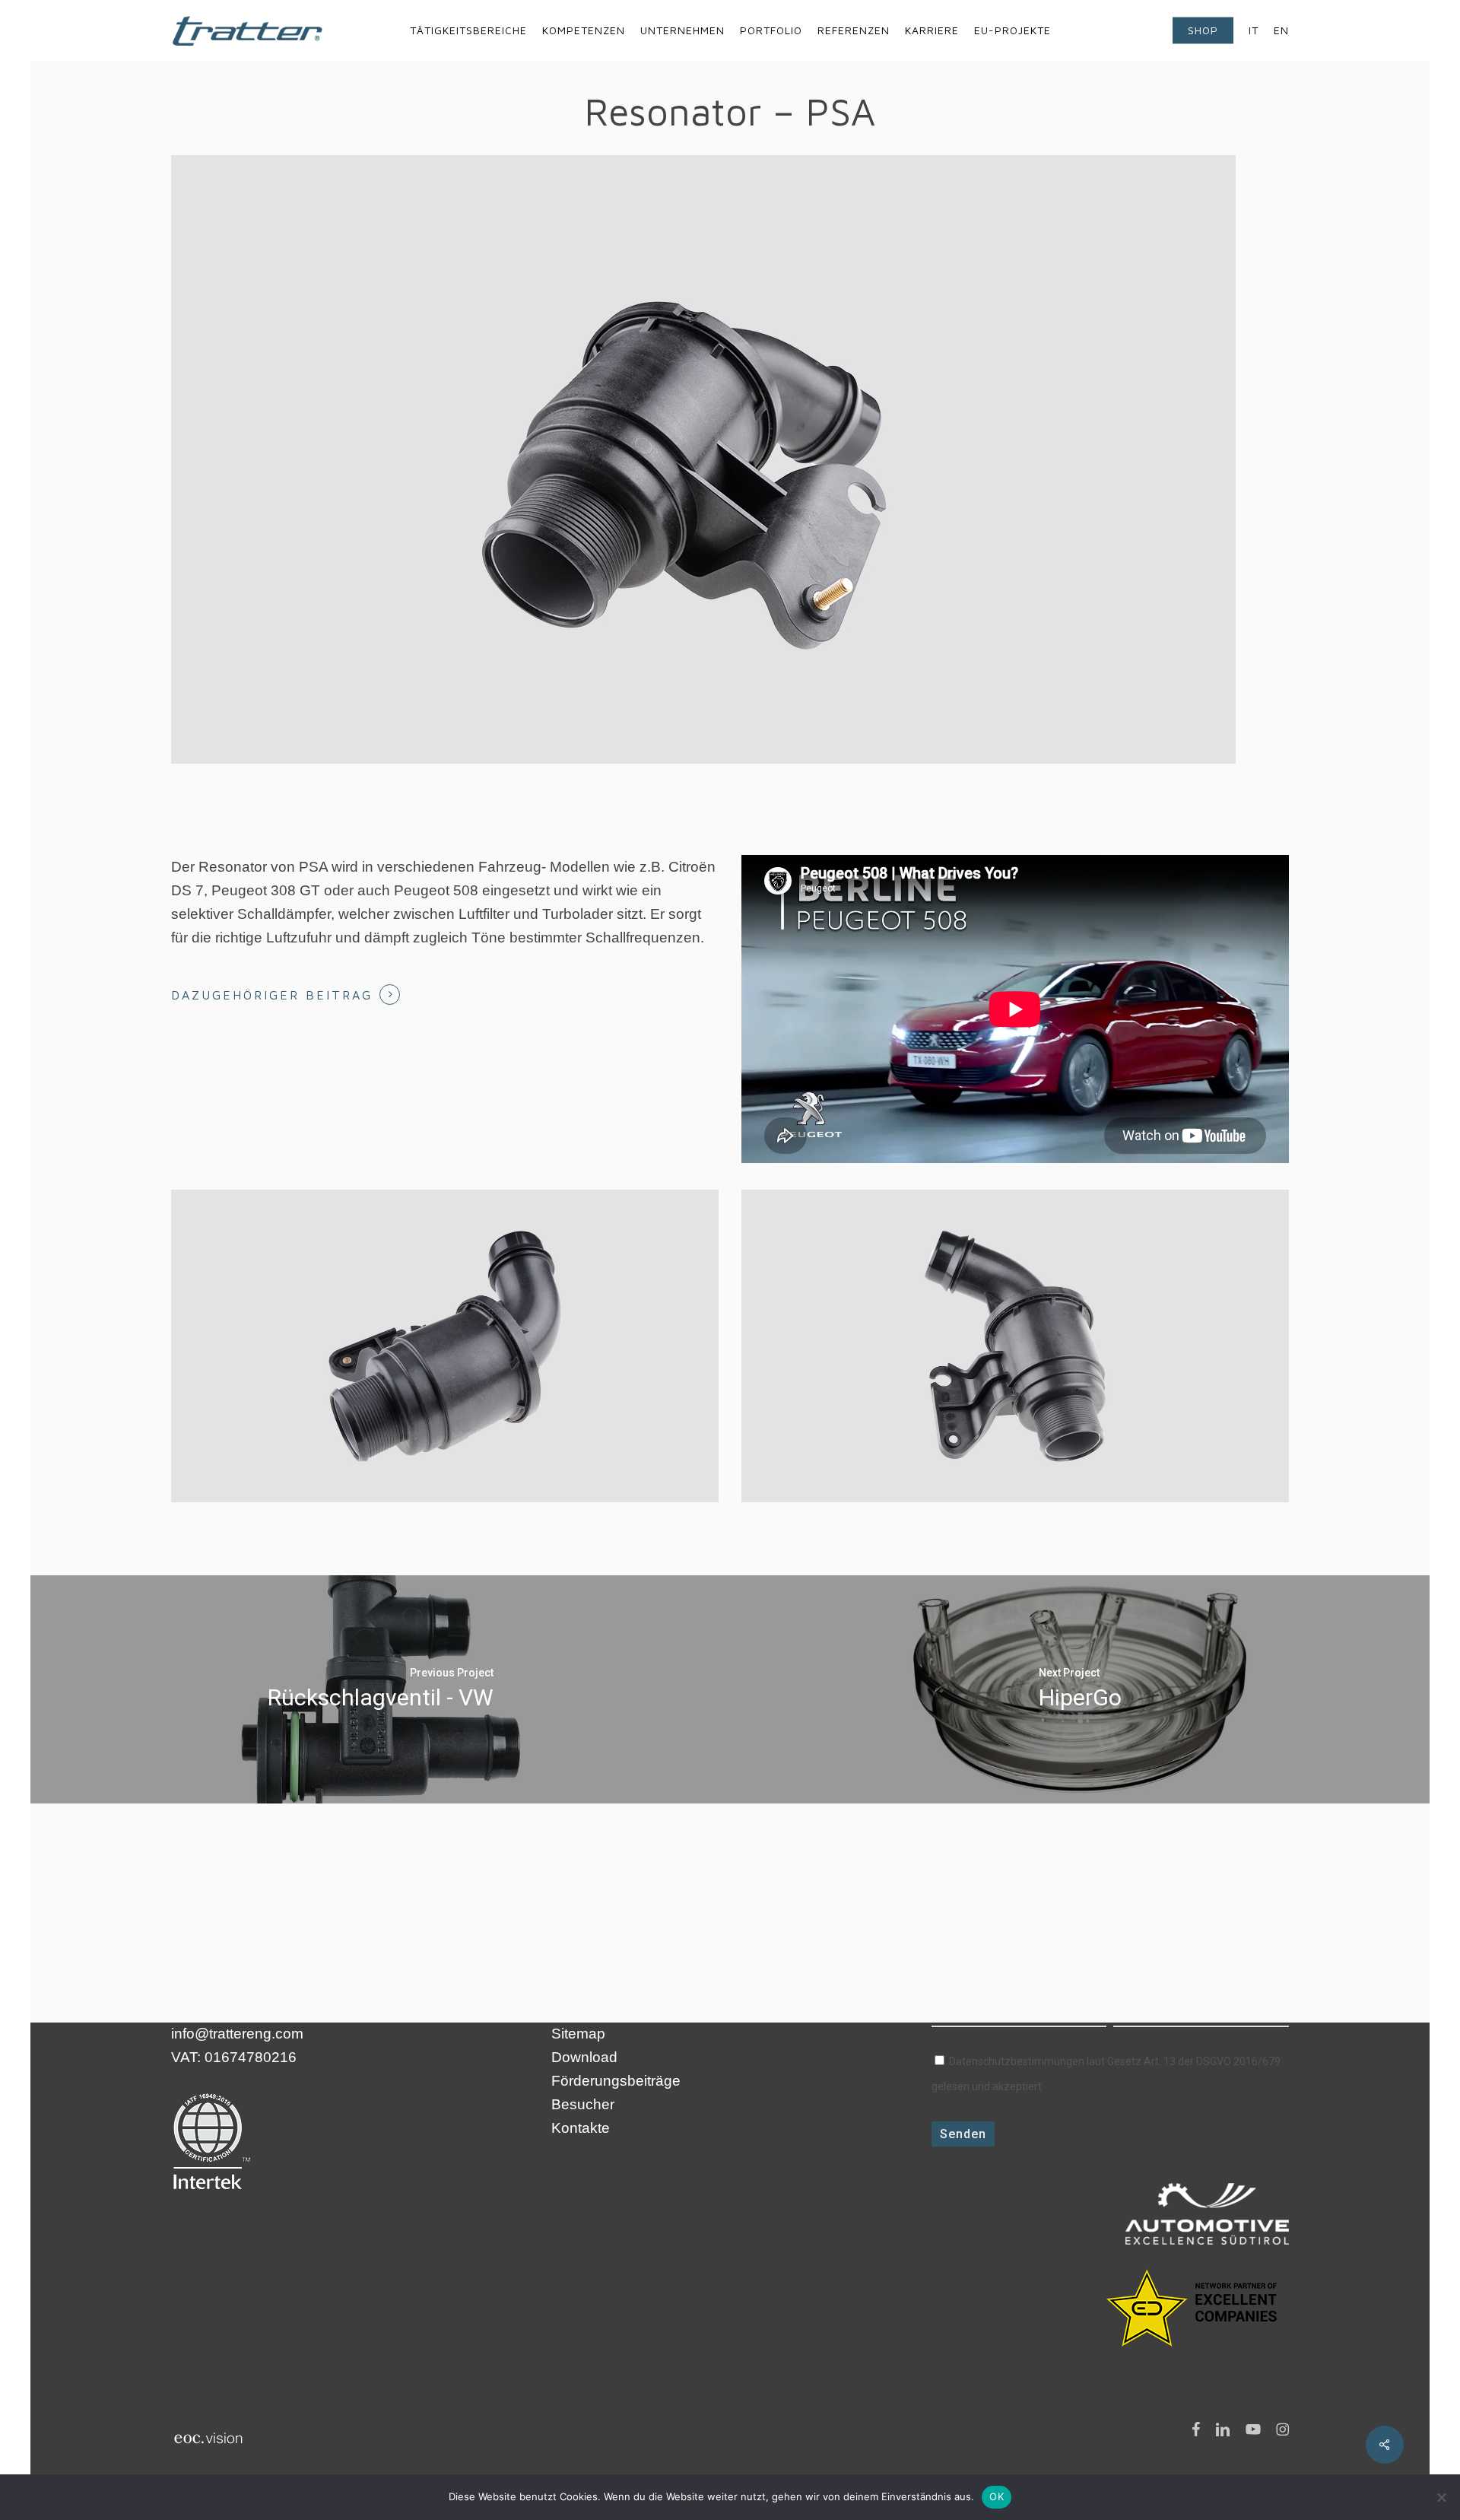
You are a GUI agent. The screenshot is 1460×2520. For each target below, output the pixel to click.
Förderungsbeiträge (616, 2081)
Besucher (583, 2104)
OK (997, 2496)
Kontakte (581, 2128)
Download (584, 2057)
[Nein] (1441, 2497)
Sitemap (578, 2034)
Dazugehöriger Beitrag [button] (272, 995)
